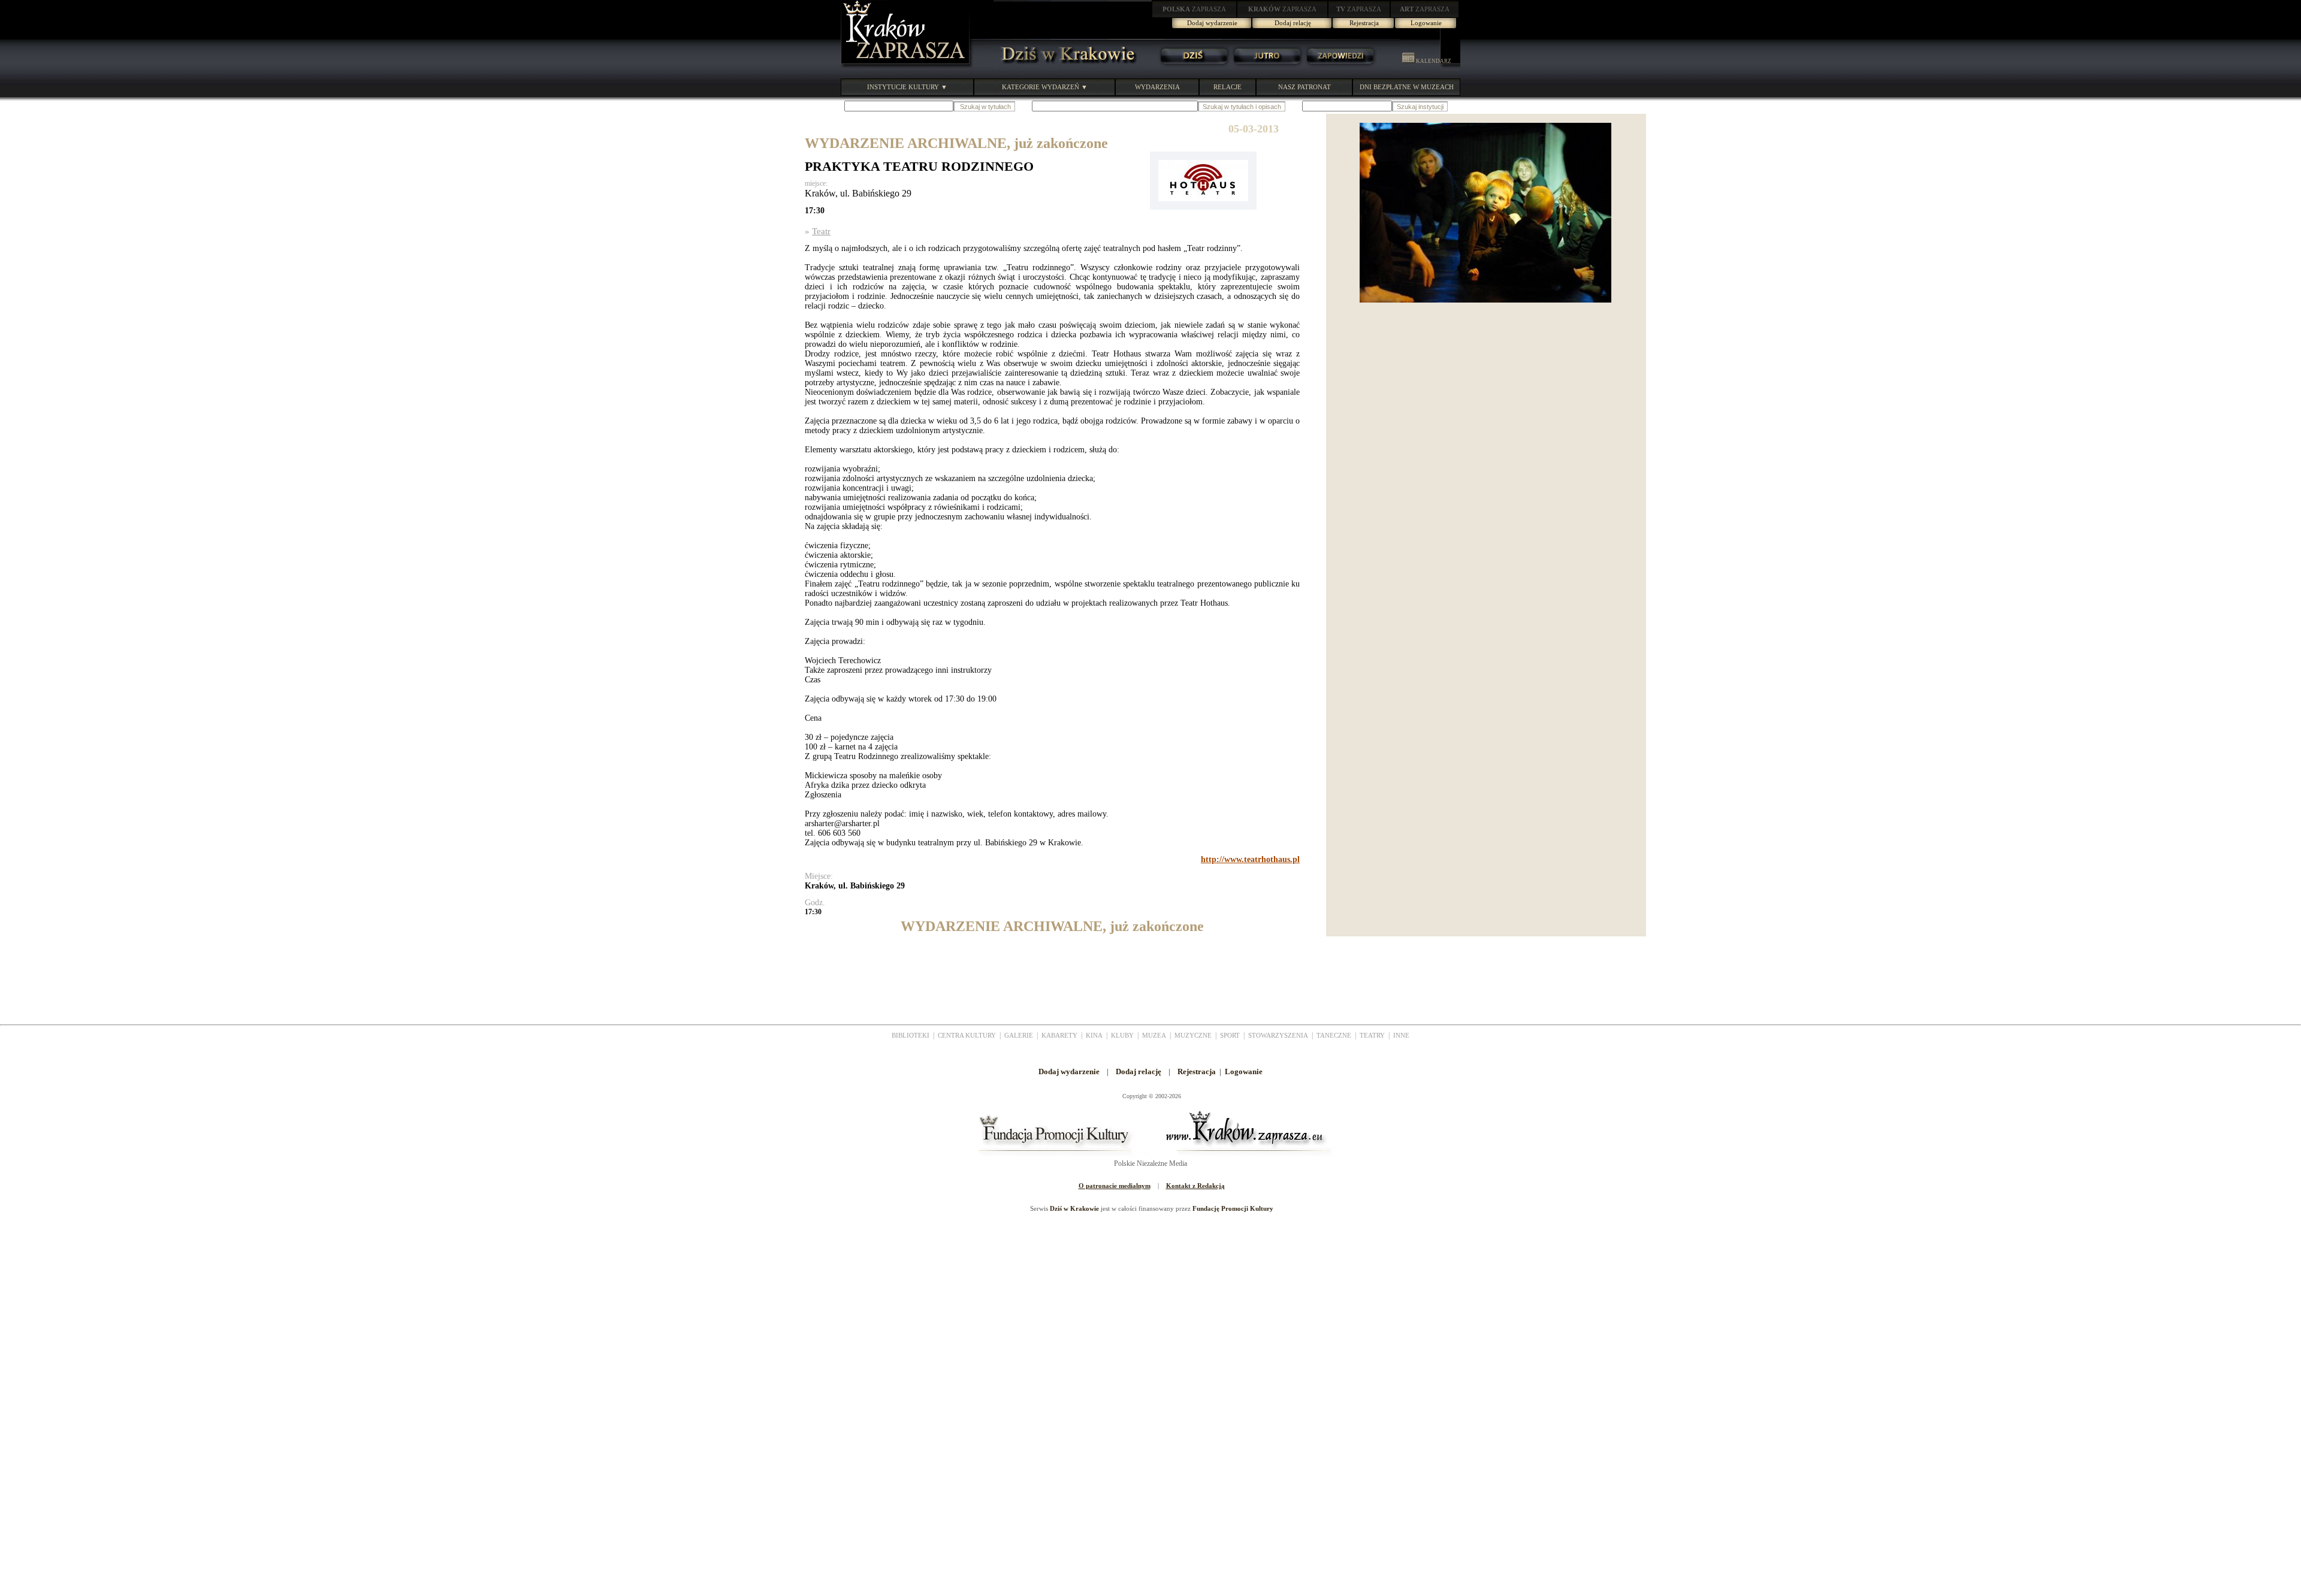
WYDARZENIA (1157, 87)
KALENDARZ (1433, 61)
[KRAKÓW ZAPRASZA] (907, 66)
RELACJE (1227, 87)
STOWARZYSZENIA (1278, 1035)
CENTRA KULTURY (967, 1035)
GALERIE (1019, 1035)
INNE (1401, 1035)
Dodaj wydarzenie (1212, 23)
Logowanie (1426, 23)
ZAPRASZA (1194, 9)
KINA (1094, 1035)
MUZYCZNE (1193, 1035)
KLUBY (1122, 1035)
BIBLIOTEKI (911, 1035)
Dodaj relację (1293, 23)
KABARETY (1059, 1035)
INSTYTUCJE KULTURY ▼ (907, 87)
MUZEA (1154, 1035)
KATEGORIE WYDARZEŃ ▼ (1045, 87)
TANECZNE (1334, 1035)
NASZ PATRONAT (1304, 87)
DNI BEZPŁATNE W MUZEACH (1407, 87)
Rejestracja (1364, 23)
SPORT (1230, 1035)
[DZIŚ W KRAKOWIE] (1065, 66)
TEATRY (1372, 1035)
